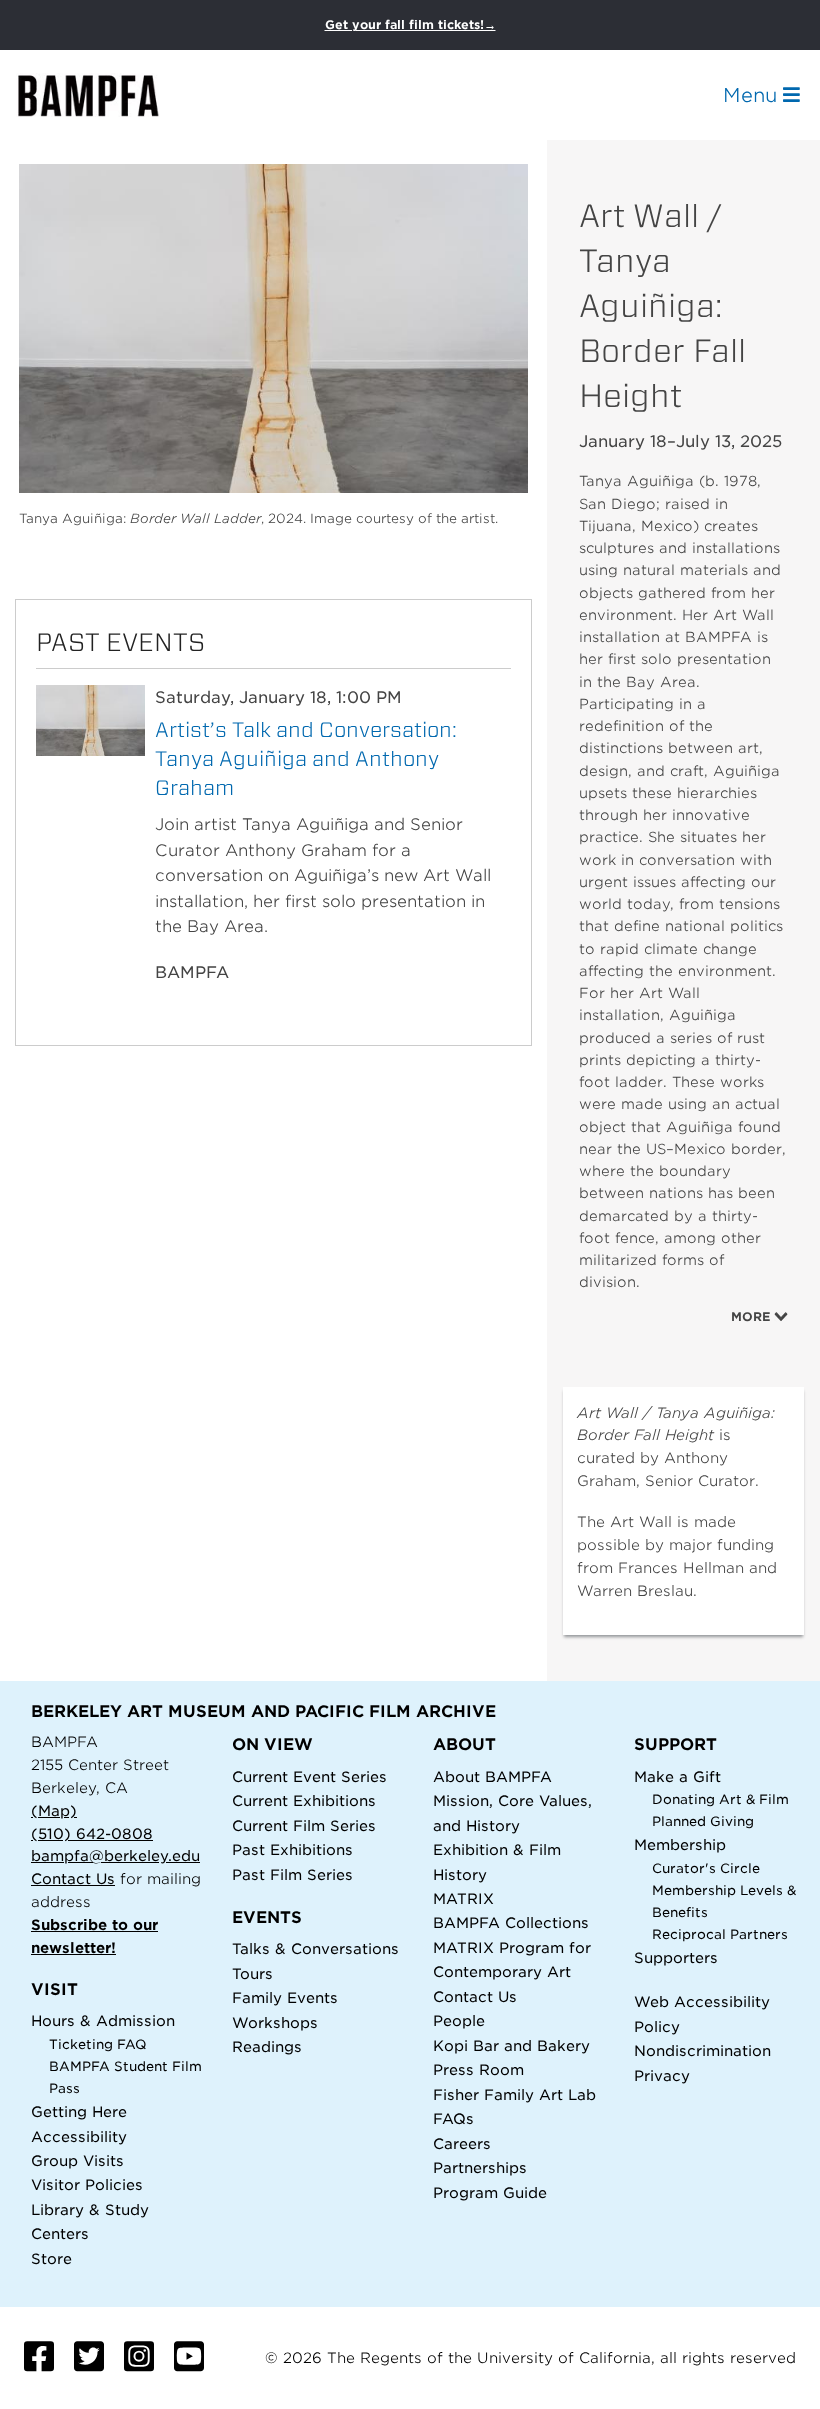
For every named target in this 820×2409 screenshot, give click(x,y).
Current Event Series (309, 1776)
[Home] (106, 95)
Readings (267, 2046)
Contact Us (73, 1878)
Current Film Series (304, 1825)
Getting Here (79, 2111)
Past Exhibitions (292, 1849)
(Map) (54, 1810)
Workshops (275, 2022)
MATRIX (463, 1898)
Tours (252, 1973)
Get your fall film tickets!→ (410, 24)
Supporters (676, 1957)
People (459, 2020)
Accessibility (79, 2136)
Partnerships (480, 2167)
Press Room (478, 2069)
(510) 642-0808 (92, 1833)
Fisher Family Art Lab (514, 2094)
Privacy (662, 2075)
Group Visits (77, 2160)
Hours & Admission (103, 2020)
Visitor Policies (87, 2184)
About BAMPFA (492, 1776)
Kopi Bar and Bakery (511, 2045)
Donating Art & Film (720, 1799)
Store (51, 2258)
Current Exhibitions (304, 1800)
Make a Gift (677, 1776)
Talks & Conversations (315, 1948)
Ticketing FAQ (98, 2044)
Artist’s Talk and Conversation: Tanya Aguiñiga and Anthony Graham (306, 758)
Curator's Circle (706, 1868)
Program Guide (490, 2192)
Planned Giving (703, 1821)
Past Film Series (292, 1874)
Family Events (285, 1997)
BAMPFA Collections (511, 1922)
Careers (462, 2143)
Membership (680, 1844)
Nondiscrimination (702, 2050)
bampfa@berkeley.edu (115, 1855)
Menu (753, 95)
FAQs (453, 2118)
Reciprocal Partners (720, 1934)
